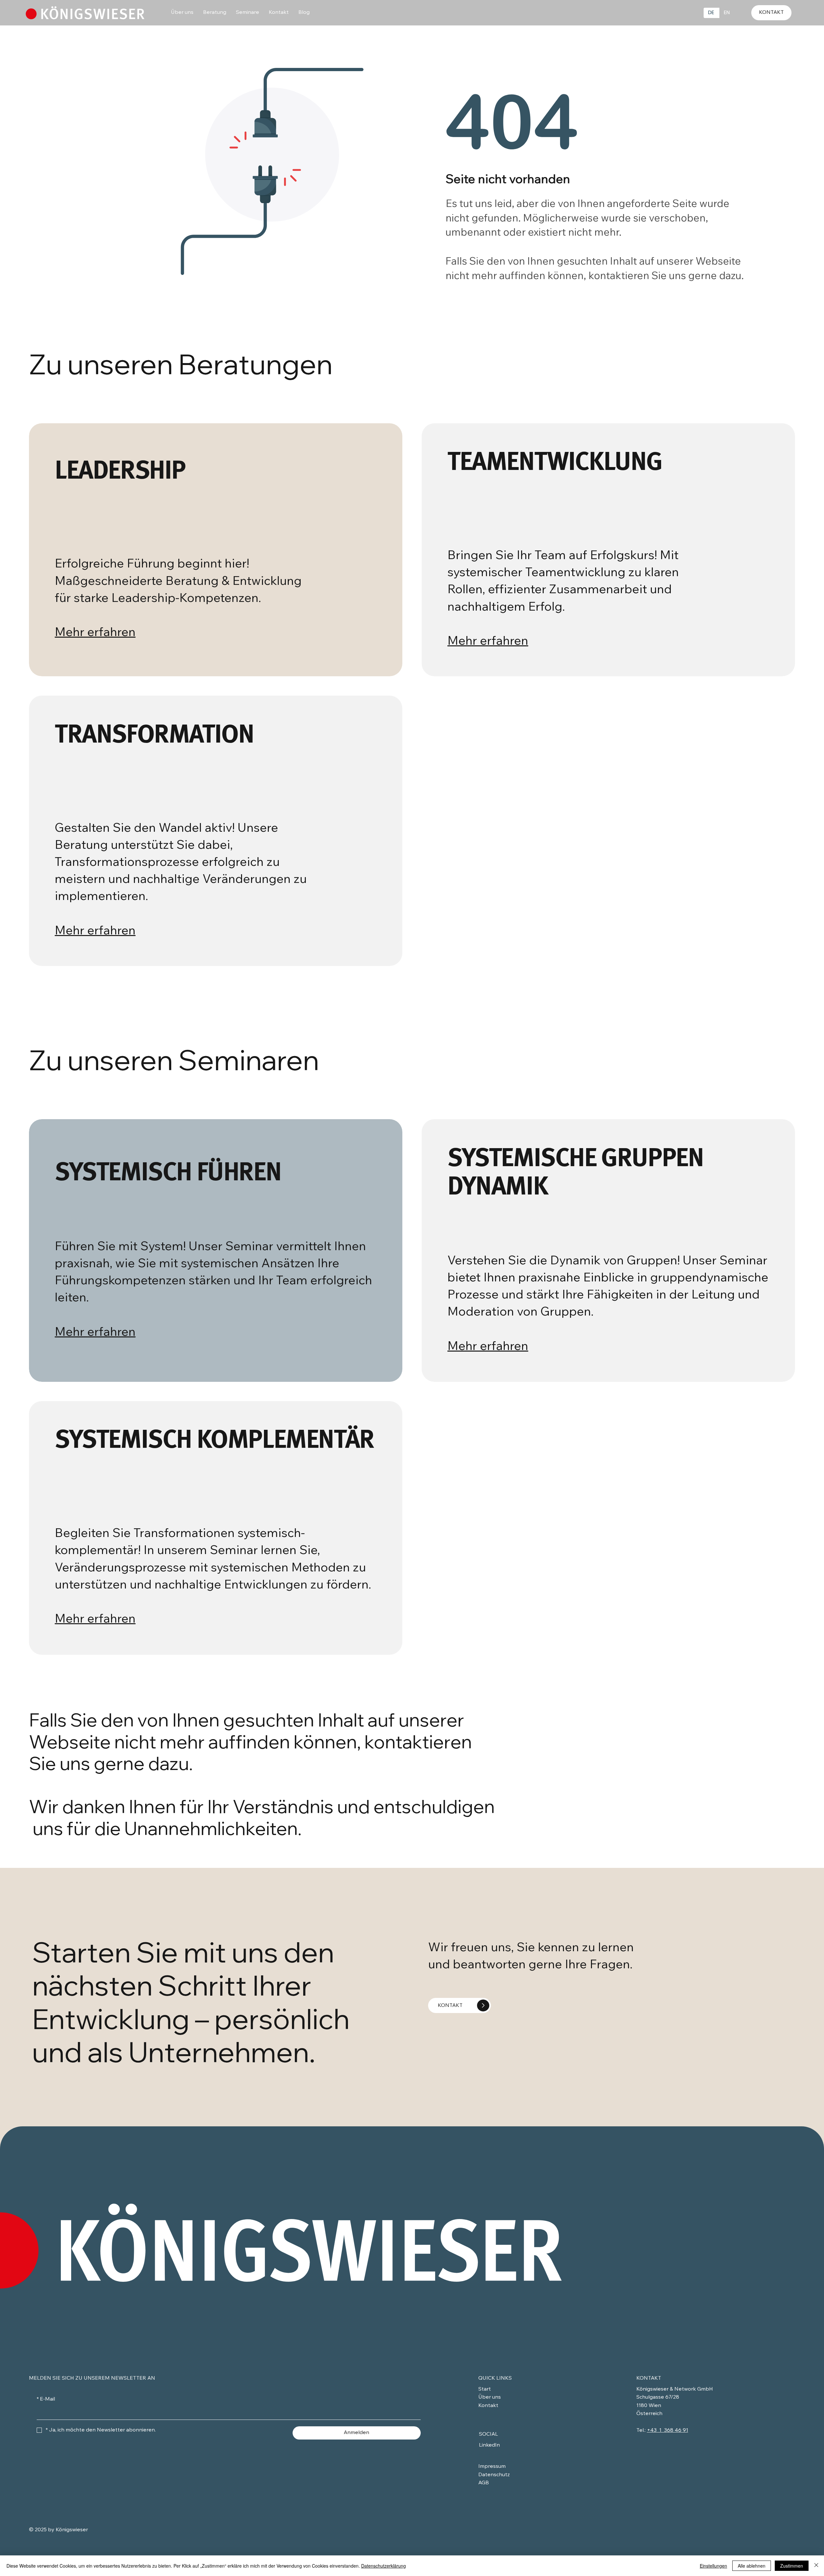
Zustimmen (792, 2566)
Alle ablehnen (752, 2566)
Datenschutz (494, 2475)
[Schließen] (816, 2566)
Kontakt (488, 2406)
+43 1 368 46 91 (668, 2431)
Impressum (492, 2467)
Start (485, 2389)
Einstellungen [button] (713, 2566)
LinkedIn (489, 2445)
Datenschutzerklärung (384, 2566)
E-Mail (46, 2399)
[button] (182, 13)
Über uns (490, 2397)
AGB (484, 2483)
